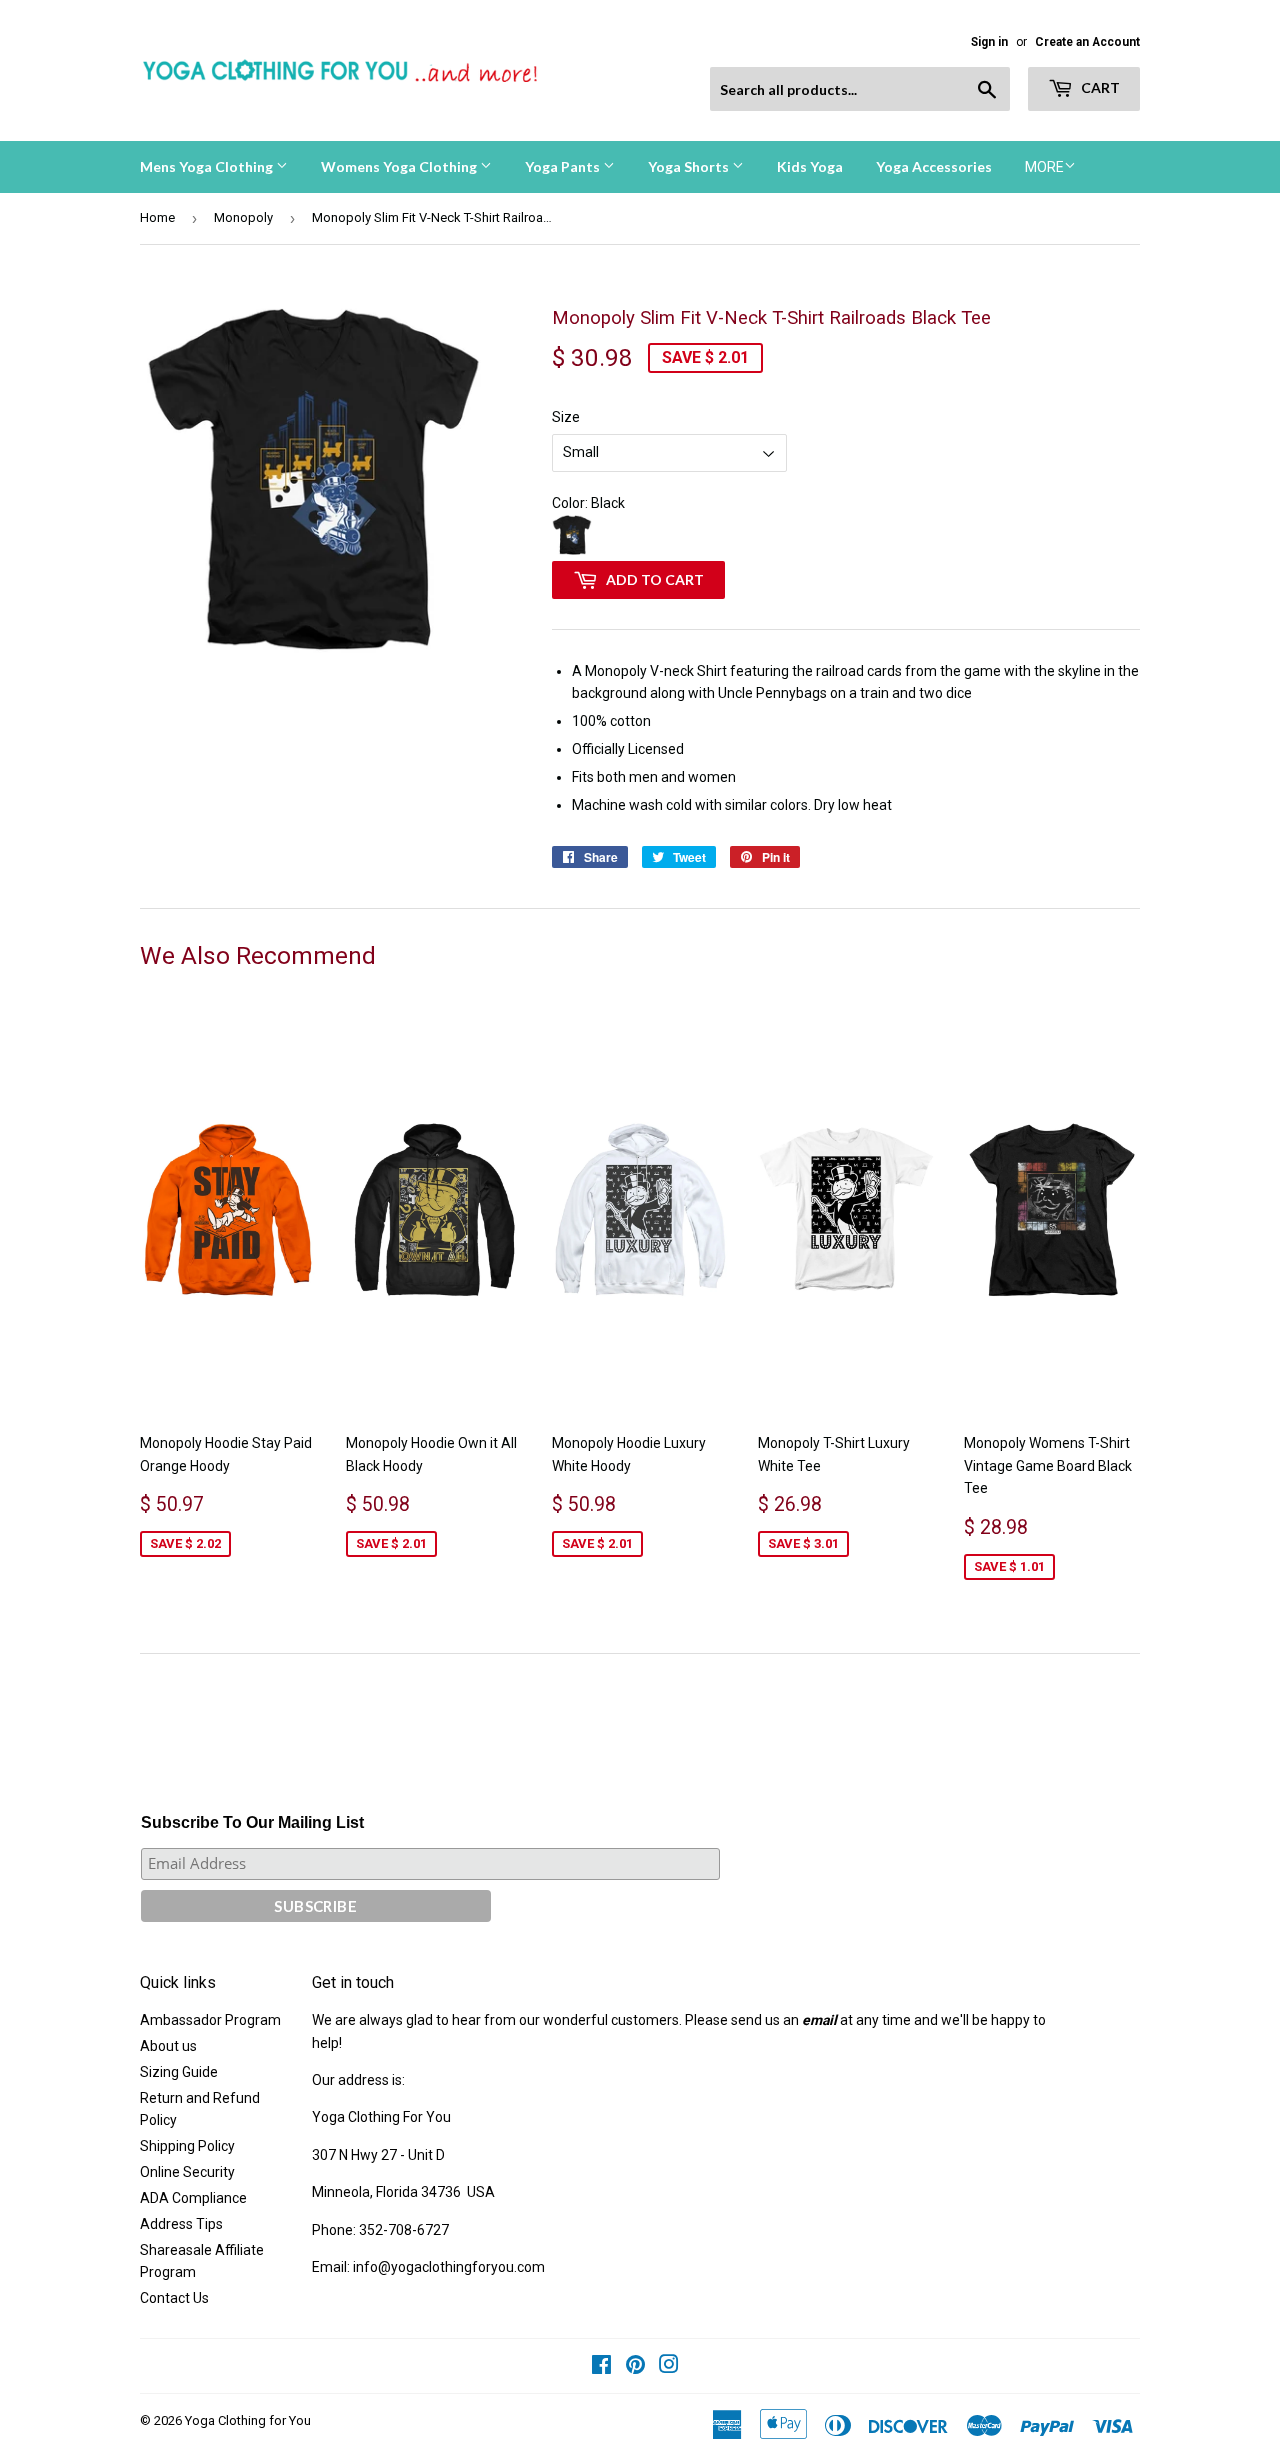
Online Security (187, 2172)
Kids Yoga (810, 166)
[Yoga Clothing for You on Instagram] (669, 2367)
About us (168, 2046)
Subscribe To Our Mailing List (252, 1822)
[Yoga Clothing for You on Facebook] (601, 2367)
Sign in (989, 42)
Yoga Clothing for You (248, 2420)
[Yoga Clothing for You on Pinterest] (635, 2367)
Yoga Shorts (690, 166)
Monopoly (243, 217)
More (1044, 167)
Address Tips (181, 2224)
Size (566, 417)
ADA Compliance (193, 2198)
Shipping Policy (187, 2146)
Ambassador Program (210, 2020)
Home (157, 217)
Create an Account (1087, 42)
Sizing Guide (179, 2072)
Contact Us (174, 2298)
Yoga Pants (564, 166)
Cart (1099, 87)
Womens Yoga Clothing (400, 166)
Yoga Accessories (934, 166)
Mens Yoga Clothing (208, 166)
